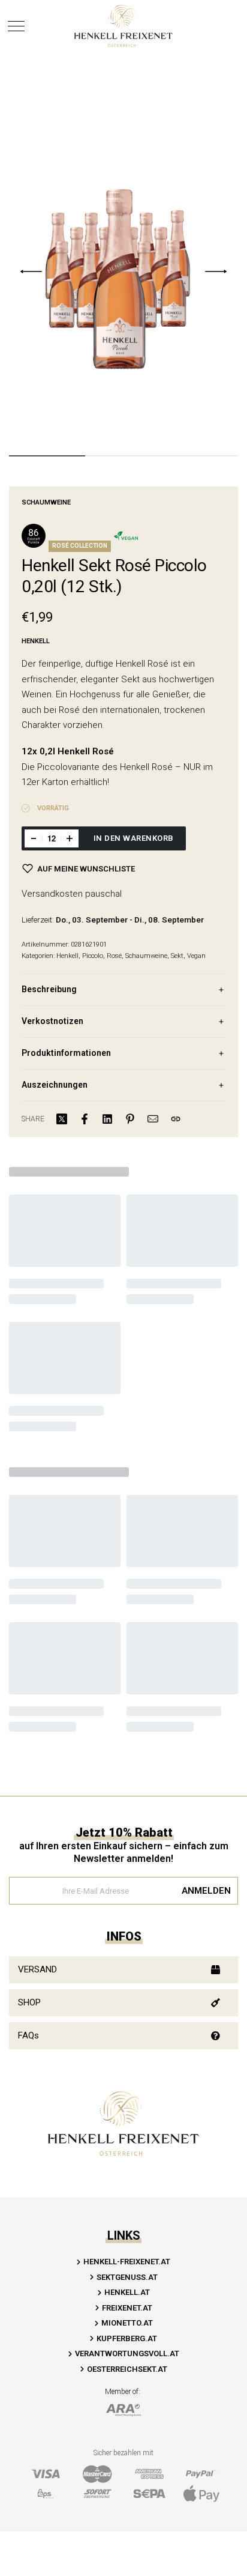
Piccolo (93, 956)
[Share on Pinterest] (130, 1119)
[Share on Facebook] (85, 1119)
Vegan (196, 956)
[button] (123, 1970)
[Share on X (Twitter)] (62, 1119)
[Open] (16, 26)
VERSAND (37, 1969)
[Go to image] (47, 456)
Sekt (177, 956)
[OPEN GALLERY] (123, 271)
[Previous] (31, 271)
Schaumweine (46, 502)
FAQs (28, 2035)
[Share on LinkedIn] (107, 1119)
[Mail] (153, 1119)
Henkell (67, 956)
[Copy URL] (176, 1119)
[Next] (216, 271)
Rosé (114, 956)
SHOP (29, 2002)
